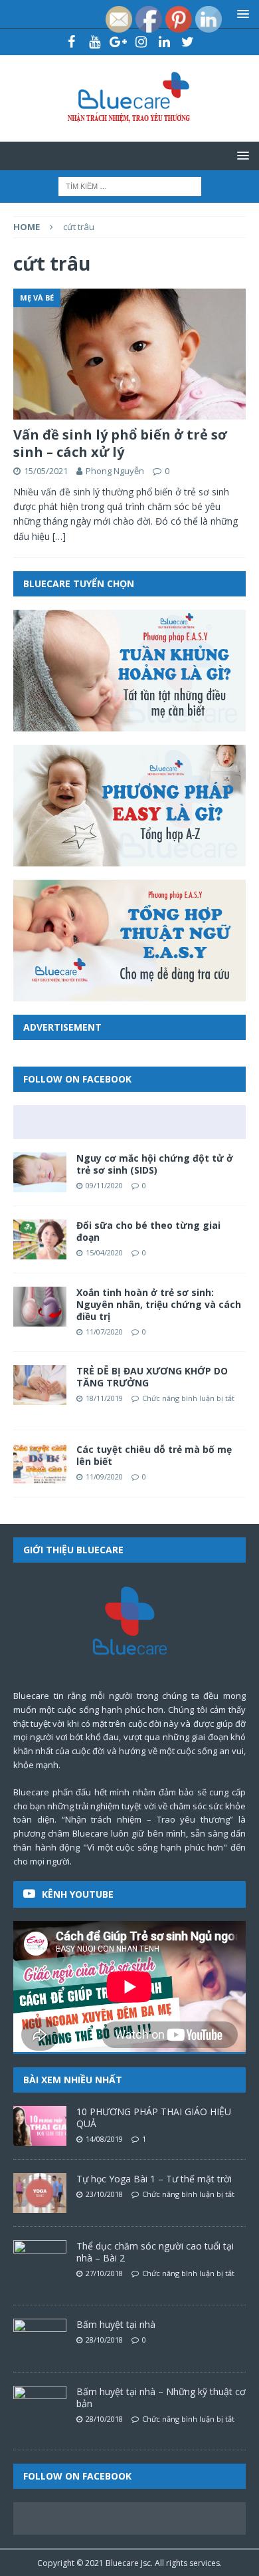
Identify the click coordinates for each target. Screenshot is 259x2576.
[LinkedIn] (164, 42)
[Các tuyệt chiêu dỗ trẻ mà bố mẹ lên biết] (40, 1464)
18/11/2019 (104, 1398)
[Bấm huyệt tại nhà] (40, 2339)
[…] (59, 536)
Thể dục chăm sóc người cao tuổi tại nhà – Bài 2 (155, 2252)
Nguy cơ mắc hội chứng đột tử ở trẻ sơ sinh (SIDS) (155, 1164)
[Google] (118, 42)
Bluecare (122, 2563)
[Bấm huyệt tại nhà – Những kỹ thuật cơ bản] (40, 2406)
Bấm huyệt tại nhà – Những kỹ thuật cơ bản (161, 2397)
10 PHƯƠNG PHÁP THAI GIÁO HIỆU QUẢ (154, 2118)
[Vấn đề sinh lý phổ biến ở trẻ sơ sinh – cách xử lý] (129, 354)
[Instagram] (141, 42)
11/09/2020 (104, 1477)
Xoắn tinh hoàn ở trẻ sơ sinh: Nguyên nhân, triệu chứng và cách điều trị (159, 1304)
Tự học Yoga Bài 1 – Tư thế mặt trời (154, 2179)
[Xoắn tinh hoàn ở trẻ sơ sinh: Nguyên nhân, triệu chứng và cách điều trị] (40, 1307)
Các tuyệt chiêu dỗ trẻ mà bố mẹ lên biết (154, 1455)
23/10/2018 (104, 2194)
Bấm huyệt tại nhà (116, 2324)
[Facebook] (71, 42)
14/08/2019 (104, 2139)
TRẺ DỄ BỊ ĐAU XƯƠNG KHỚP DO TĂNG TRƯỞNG (152, 1377)
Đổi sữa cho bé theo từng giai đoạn (148, 1231)
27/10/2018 (104, 2273)
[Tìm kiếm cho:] (130, 185)
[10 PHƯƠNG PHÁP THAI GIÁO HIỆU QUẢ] (40, 2126)
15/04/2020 (104, 1252)
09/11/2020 (104, 1185)
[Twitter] (188, 42)
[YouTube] (95, 42)
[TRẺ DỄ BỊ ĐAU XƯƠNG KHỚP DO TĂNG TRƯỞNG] (40, 1385)
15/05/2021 (46, 471)
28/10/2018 (104, 2340)
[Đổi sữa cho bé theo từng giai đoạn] (40, 1239)
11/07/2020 (104, 1332)
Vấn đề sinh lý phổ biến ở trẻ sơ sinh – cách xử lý (120, 443)
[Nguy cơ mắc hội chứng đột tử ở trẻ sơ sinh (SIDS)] (40, 1172)
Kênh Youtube (78, 1894)
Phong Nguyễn (115, 471)
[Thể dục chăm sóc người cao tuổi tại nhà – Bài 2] (40, 2260)
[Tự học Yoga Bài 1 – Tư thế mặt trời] (40, 2193)
